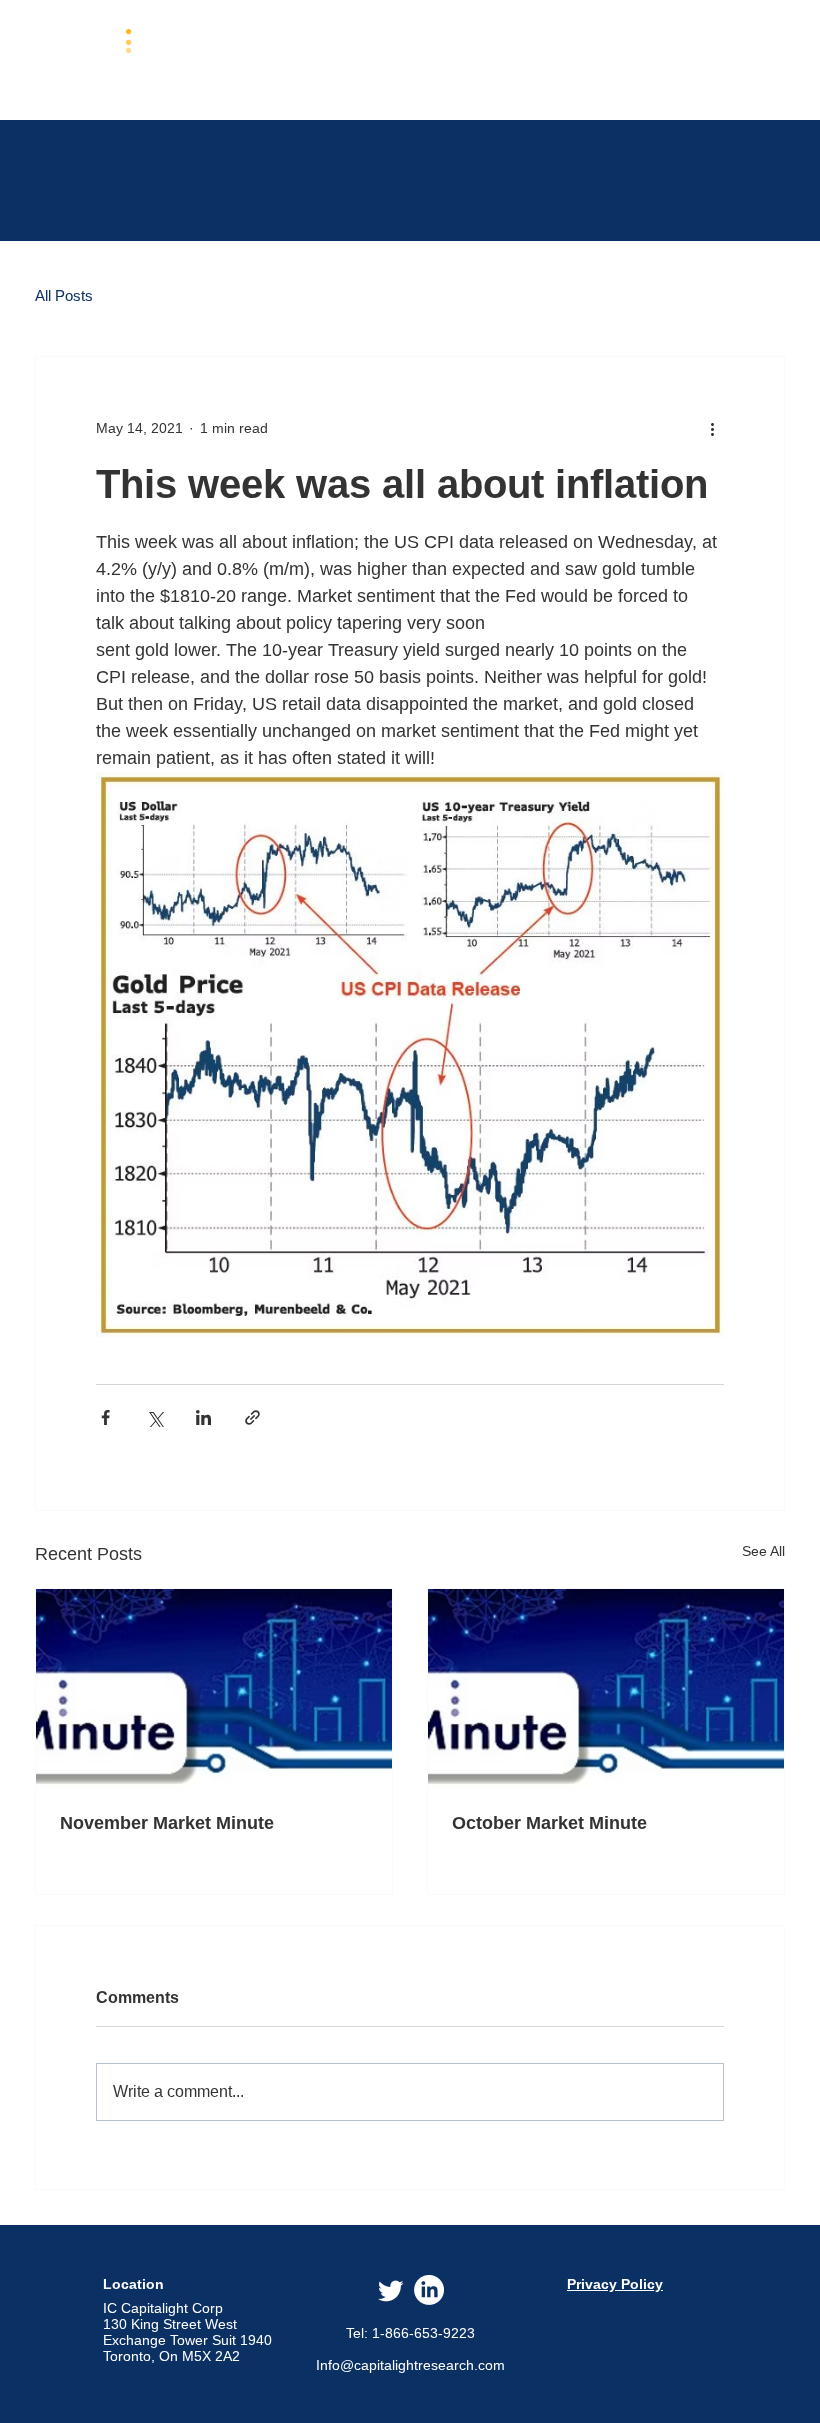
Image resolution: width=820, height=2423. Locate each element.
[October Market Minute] (606, 1689)
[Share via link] (252, 1417)
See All (763, 1551)
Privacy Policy (615, 2284)
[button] (406, 58)
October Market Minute (549, 1823)
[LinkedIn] (429, 2290)
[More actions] (712, 429)
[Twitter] (391, 2290)
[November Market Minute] (214, 1689)
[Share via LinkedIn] (203, 1417)
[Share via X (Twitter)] (154, 1417)
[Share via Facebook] (105, 1417)
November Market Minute (167, 1823)
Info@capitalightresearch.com (410, 2365)
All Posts (64, 295)
